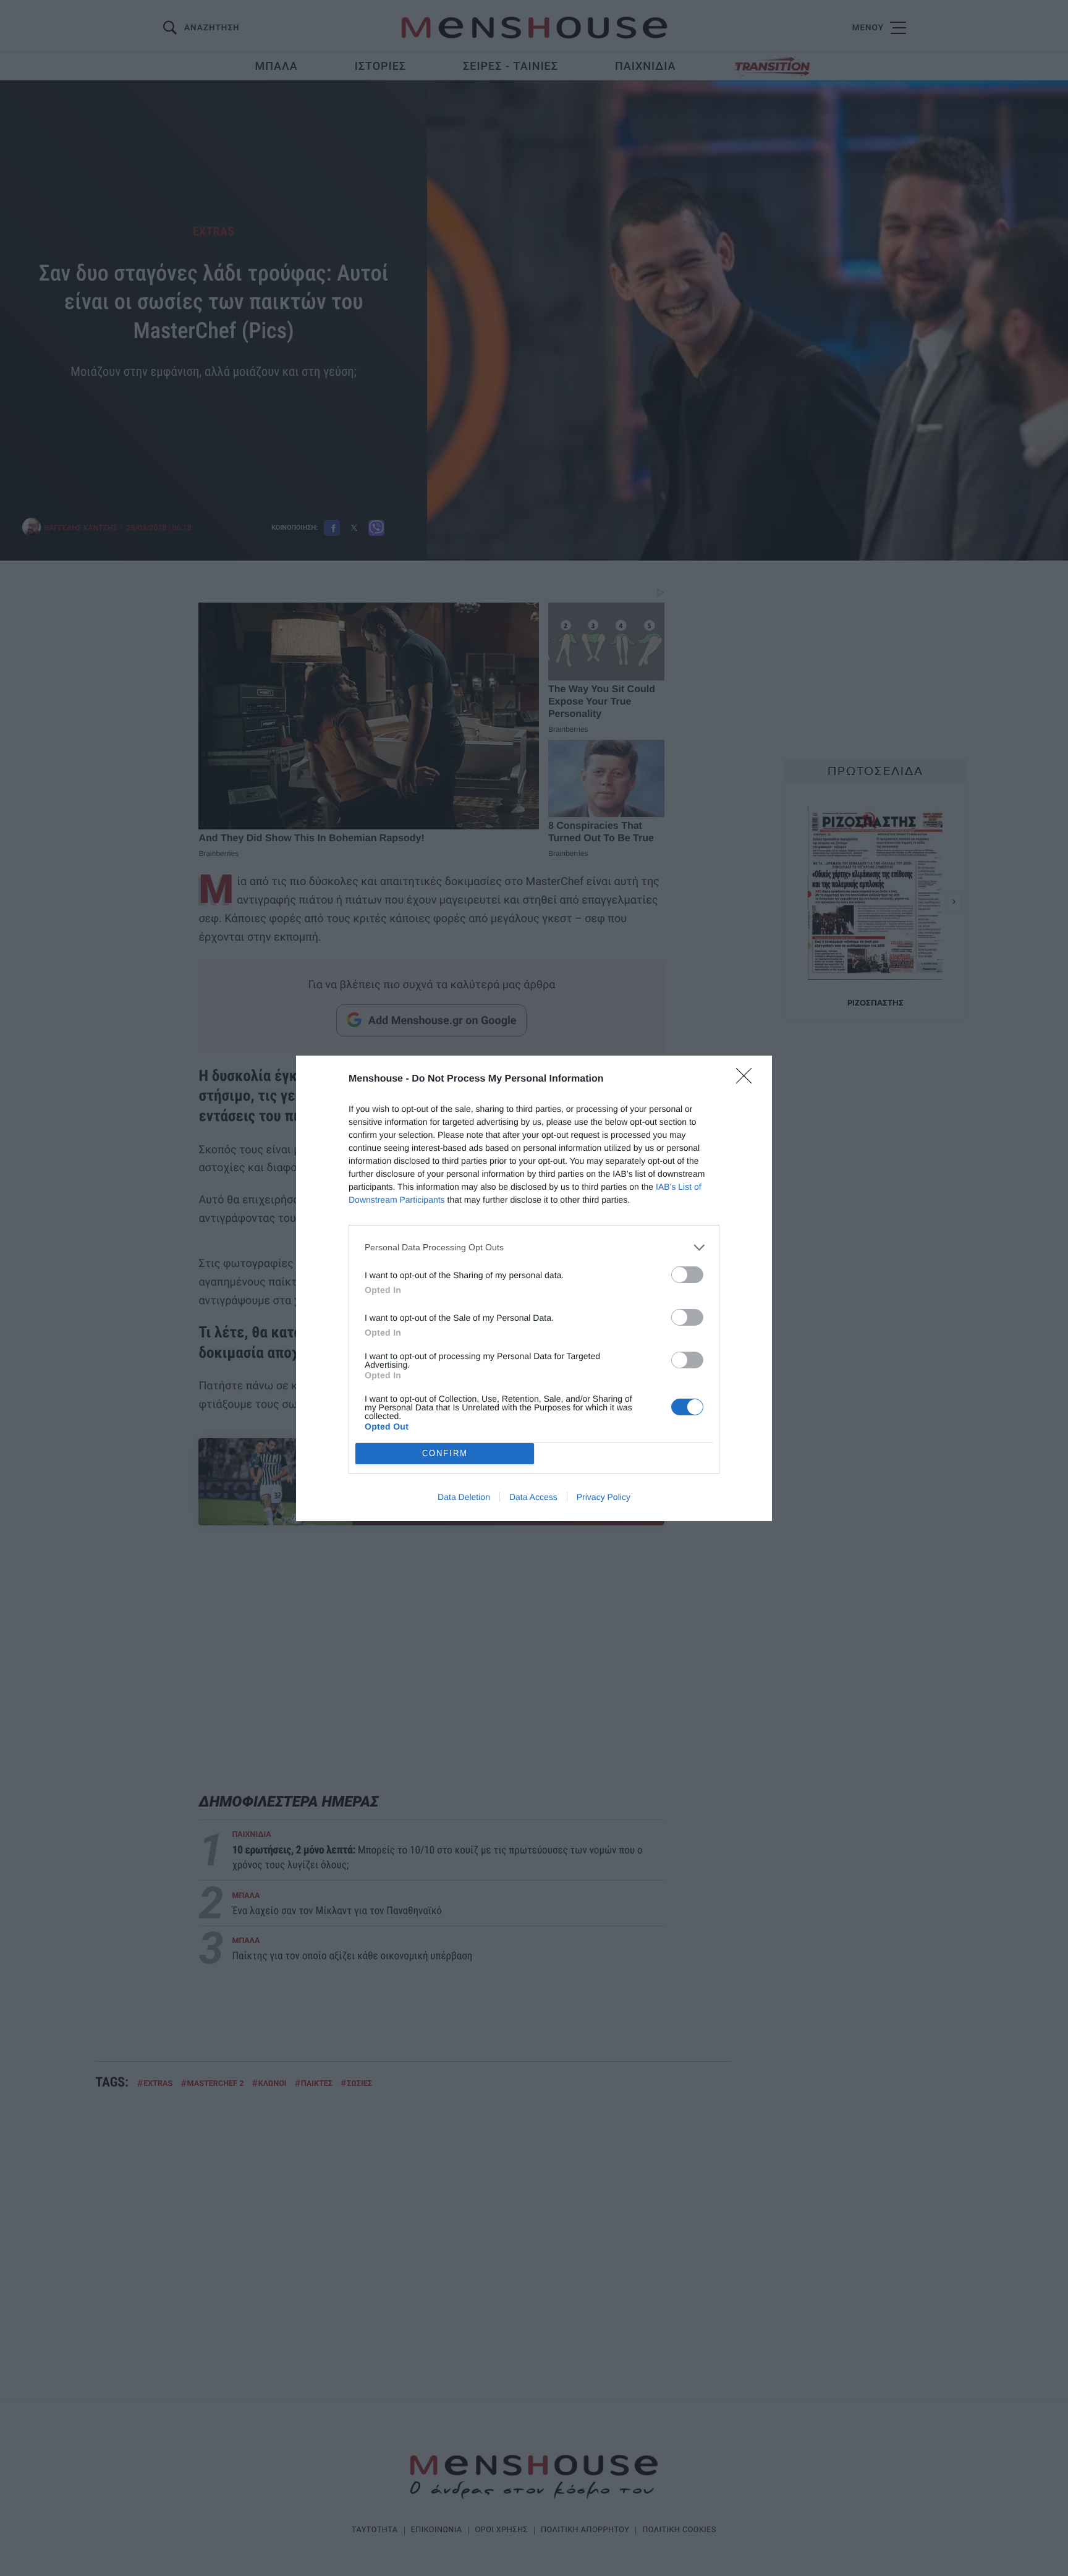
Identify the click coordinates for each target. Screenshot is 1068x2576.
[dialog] (534, 1288)
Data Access (533, 1497)
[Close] (748, 1080)
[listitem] (534, 1248)
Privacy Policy (604, 1497)
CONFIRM (445, 1453)
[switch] (687, 1275)
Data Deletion (464, 1497)
